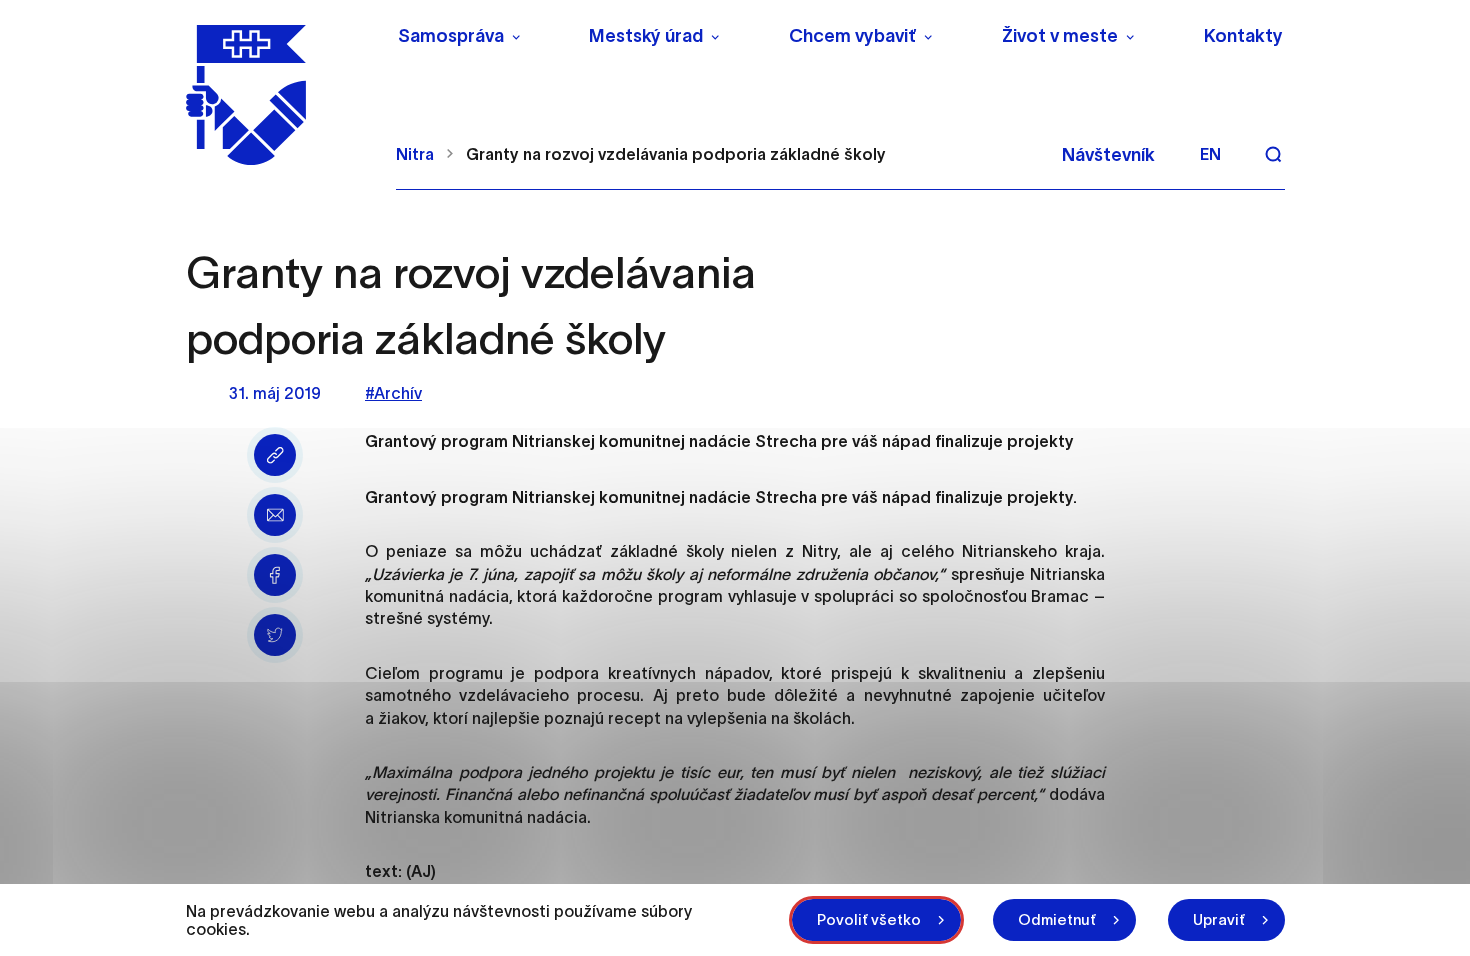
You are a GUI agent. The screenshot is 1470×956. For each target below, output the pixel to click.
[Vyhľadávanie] (1273, 154)
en (1210, 154)
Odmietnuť (1057, 919)
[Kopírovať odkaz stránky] (275, 455)
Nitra (415, 154)
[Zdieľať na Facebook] (275, 575)
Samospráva (451, 36)
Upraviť (1219, 919)
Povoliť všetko (869, 919)
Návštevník (1108, 155)
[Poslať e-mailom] (275, 515)
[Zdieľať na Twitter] (275, 635)
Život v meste (1060, 36)
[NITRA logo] (278, 95)
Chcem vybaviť (852, 36)
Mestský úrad (646, 36)
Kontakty (1243, 36)
